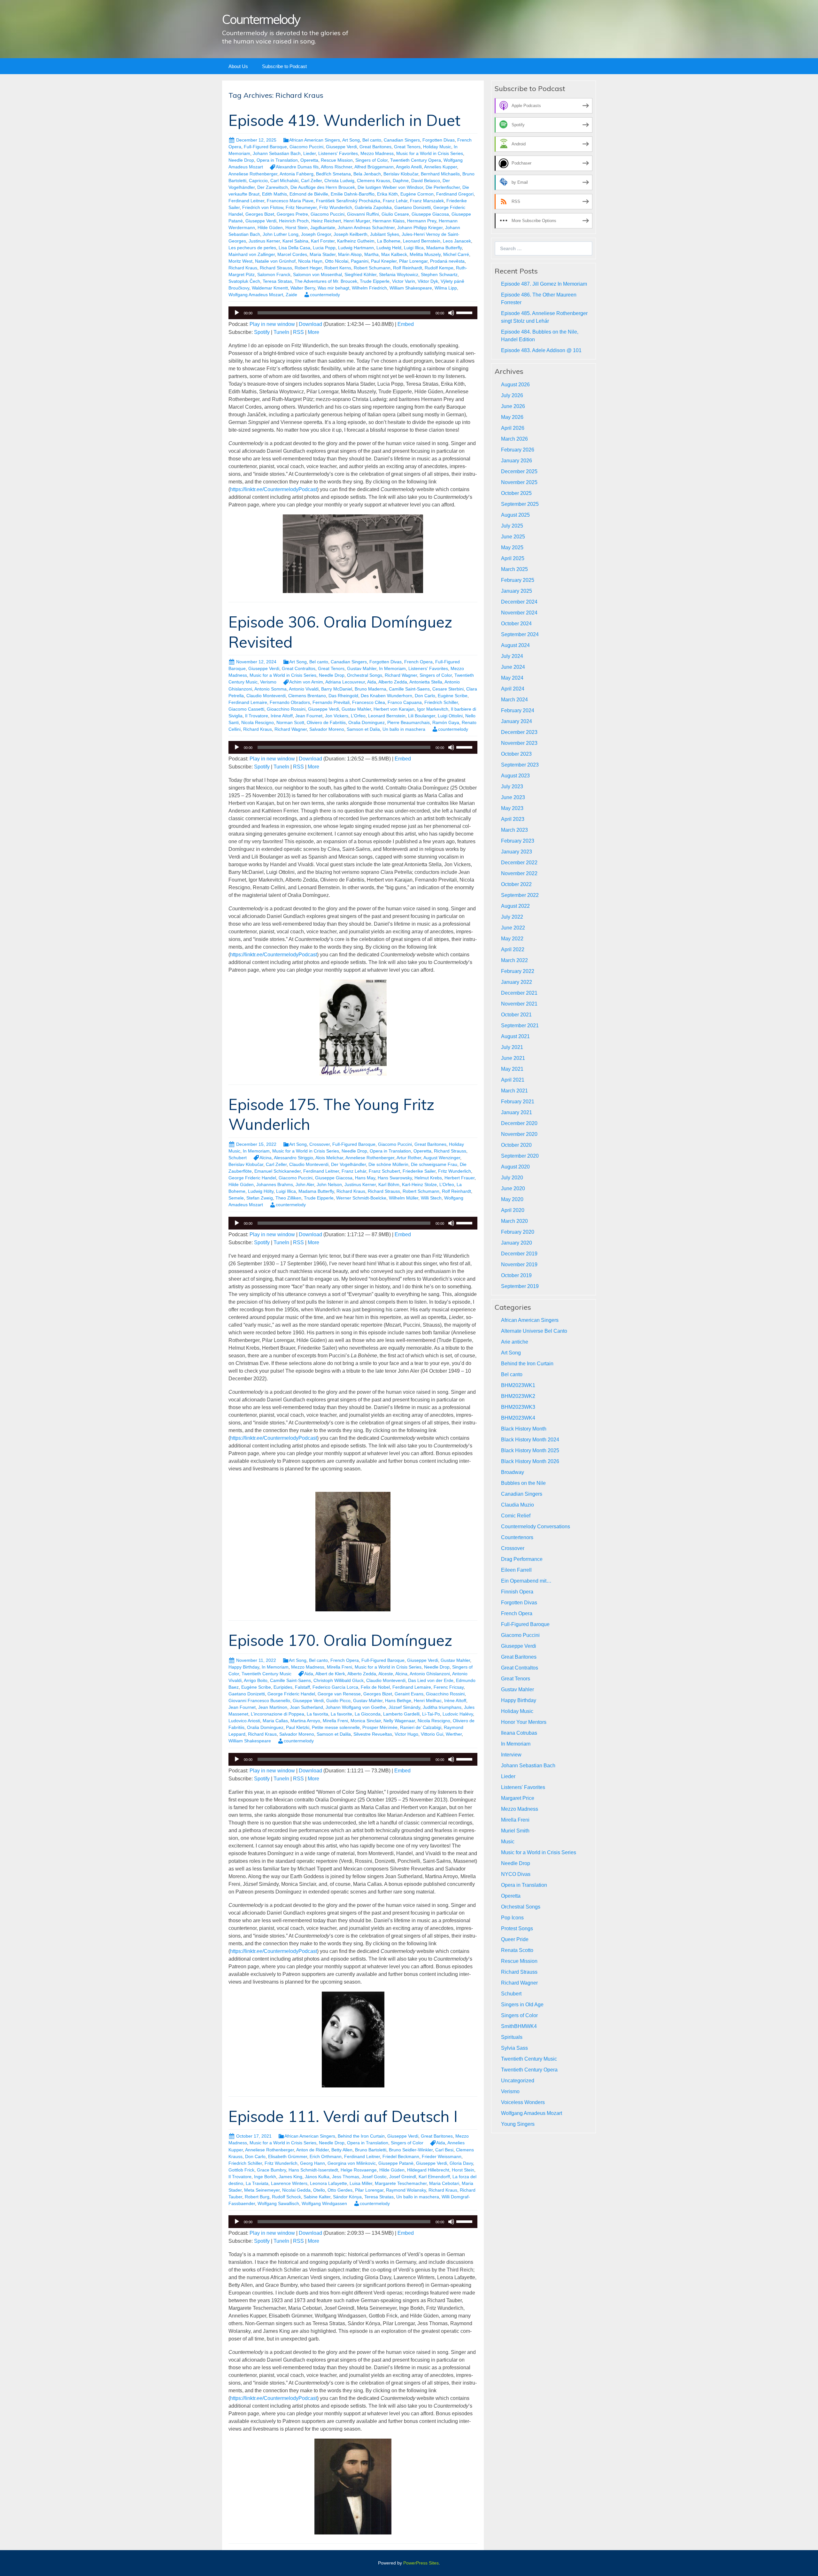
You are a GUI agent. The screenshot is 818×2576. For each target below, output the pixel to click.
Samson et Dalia (363, 729)
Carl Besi (444, 2150)
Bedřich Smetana (333, 174)
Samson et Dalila (334, 1734)
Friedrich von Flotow (263, 207)
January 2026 (517, 461)
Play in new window (272, 324)
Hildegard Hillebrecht (428, 2170)
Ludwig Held (389, 248)
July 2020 (512, 1178)
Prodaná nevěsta (447, 261)
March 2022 (514, 960)
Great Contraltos (299, 668)
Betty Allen (342, 2150)
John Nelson (329, 1184)
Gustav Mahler (362, 668)
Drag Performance (522, 1559)
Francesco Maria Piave (290, 201)
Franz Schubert (384, 1171)
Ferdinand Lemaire (248, 702)
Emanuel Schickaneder (278, 1171)
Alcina (266, 1158)
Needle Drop (241, 160)
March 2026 (514, 439)
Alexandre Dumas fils (297, 167)
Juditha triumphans (442, 1707)
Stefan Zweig (260, 1198)
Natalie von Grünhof (275, 261)
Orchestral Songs (365, 675)
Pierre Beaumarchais (409, 722)
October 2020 (516, 1145)
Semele (236, 1198)
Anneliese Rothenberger (253, 174)
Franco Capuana (405, 702)
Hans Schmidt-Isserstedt (313, 2170)
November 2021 (519, 1004)
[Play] (237, 313)
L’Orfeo (358, 716)
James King (290, 2177)
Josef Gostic (374, 2177)
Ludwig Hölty (261, 1191)
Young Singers (518, 2124)
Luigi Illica (414, 248)
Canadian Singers (402, 140)
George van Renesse (339, 1694)
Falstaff (302, 1687)
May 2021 (512, 1069)
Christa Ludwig (339, 181)
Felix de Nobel (375, 1687)
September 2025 (520, 504)
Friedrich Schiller (441, 702)
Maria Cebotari (444, 2183)
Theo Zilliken (288, 1198)
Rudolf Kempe (439, 268)
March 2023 (514, 830)
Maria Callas (275, 1721)
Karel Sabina (295, 241)
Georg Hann (313, 2163)
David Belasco (426, 181)
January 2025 (517, 591)
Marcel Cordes (292, 254)
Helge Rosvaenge (359, 2170)
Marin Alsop (350, 254)
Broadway (513, 1472)
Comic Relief (516, 1516)
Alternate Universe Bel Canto (534, 1331)
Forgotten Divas (439, 140)
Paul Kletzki (298, 1727)
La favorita (317, 1714)
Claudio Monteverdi (266, 696)
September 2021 (520, 1026)
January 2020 (517, 1243)
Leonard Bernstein (422, 241)
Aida (372, 682)
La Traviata (257, 2183)
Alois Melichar (329, 1158)
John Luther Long (281, 234)
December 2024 (519, 602)
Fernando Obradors (290, 702)
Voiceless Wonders (523, 2102)
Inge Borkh (265, 2177)
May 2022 (512, 939)
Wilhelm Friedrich (369, 288)
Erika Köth (387, 194)
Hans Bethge (398, 1701)
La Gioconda (368, 1714)
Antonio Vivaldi (304, 689)
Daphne (401, 181)
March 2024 (514, 700)
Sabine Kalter (317, 2197)
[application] (353, 313)
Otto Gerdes (340, 2190)
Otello (319, 2190)
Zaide (291, 295)
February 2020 (518, 1232)
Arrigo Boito (256, 1680)
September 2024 (520, 634)
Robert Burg (257, 2197)
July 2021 (512, 1047)
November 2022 (519, 873)
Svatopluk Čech (244, 281)
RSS (298, 332)
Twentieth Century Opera (416, 160)
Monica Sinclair (366, 1721)
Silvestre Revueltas (373, 1734)
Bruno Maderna (370, 689)
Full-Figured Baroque (265, 147)
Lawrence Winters (289, 2183)
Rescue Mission (337, 160)
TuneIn (281, 332)
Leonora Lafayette (328, 2183)
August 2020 (515, 1167)
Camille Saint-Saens (409, 689)
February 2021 (518, 1102)
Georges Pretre (292, 214)
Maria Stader (323, 254)
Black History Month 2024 (530, 1440)
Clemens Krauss (374, 181)
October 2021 (516, 1015)
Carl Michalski (284, 181)
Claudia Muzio (517, 1505)
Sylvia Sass (514, 2048)
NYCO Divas (516, 1874)
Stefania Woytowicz (399, 274)
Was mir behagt (333, 288)
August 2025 (515, 515)
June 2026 (513, 406)
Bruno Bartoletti (371, 2150)
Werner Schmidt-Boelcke (361, 1198)
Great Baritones (375, 147)
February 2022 (518, 971)
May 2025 (512, 548)
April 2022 (513, 949)
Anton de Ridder (313, 2150)
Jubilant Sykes (385, 234)
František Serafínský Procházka (348, 201)
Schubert (238, 1158)
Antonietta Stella (426, 682)
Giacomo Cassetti (246, 709)
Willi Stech (431, 1198)
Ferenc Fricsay (449, 1687)
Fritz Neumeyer (301, 207)
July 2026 (512, 395)
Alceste (386, 1674)
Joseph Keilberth (351, 234)
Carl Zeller (311, 181)
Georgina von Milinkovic (352, 2163)
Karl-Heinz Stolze (419, 1184)
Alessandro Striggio (293, 1158)
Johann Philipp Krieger (420, 228)
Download (310, 324)
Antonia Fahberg (297, 174)
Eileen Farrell (516, 1570)
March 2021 (514, 1091)
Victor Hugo (406, 1734)
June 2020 (513, 1188)
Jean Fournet (309, 716)
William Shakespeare (411, 288)
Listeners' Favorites (338, 153)
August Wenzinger (442, 1158)
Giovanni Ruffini (363, 214)
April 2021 (513, 1080)
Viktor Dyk (428, 281)
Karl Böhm (389, 1184)
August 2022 (515, 906)
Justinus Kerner (264, 241)
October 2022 (516, 884)
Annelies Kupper (440, 167)
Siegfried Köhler (360, 274)
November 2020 (519, 1134)
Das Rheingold (343, 696)
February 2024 (518, 710)
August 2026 (515, 385)
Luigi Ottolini (450, 716)
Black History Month (524, 1429)
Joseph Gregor (316, 234)
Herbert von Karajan (394, 709)
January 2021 (517, 1112)
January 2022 (517, 982)
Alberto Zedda (393, 682)
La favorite (341, 1714)
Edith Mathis (274, 194)
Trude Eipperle (375, 281)
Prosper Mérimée (380, 1727)
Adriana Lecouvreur (345, 682)
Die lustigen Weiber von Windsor (390, 187)
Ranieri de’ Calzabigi (421, 1727)
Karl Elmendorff (434, 2177)
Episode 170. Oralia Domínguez (340, 1640)
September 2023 (520, 765)
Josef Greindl (403, 2177)
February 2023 (518, 841)
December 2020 (519, 1123)
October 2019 (516, 1275)
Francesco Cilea (369, 702)
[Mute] (451, 313)
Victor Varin (404, 281)
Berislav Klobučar (401, 174)
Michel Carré (456, 254)
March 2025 (514, 569)
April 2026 (513, 428)
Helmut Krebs (428, 1178)
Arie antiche (515, 1342)
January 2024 (517, 721)
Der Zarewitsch (273, 187)
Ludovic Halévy (458, 1714)
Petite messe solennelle (336, 1727)
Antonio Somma (270, 689)
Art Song (351, 140)
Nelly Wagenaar (399, 1721)
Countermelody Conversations (536, 1527)
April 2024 (513, 689)
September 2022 (520, 895)
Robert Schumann (372, 268)
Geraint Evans (409, 1694)
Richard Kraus (243, 268)
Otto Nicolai (337, 261)
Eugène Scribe (453, 696)
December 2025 (519, 471)
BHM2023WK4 (518, 1418)
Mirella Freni (340, 1667)
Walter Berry (303, 288)
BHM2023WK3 (518, 1407)
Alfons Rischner (336, 167)
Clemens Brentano (307, 696)
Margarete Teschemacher (401, 2183)
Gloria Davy (461, 2163)
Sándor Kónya (347, 2197)
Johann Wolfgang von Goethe (356, 1707)
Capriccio (258, 181)
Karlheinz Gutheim (356, 241)
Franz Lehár (395, 201)
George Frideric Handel (252, 1178)
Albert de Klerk (330, 1674)
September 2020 (520, 1156)
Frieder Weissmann (442, 2156)
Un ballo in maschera (404, 729)
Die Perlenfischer (443, 187)
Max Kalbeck (394, 254)
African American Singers (315, 140)
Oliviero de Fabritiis (326, 722)
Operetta (309, 160)
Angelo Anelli (409, 167)
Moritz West (240, 261)
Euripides (283, 1687)
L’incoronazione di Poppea (278, 1714)
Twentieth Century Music (266, 1674)
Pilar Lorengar (413, 261)
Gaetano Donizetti (413, 207)
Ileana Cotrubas (519, 1733)
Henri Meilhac (428, 1701)
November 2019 (519, 1265)
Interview (511, 1755)
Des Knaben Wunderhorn (386, 696)
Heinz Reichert (326, 221)
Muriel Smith (515, 1831)
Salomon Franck (274, 274)
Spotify (262, 332)
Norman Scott (290, 722)
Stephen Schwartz (439, 274)
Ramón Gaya (446, 722)
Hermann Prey (422, 221)
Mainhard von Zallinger (252, 254)
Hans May (365, 1178)
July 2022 (512, 917)
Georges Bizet (260, 214)
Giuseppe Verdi (341, 147)
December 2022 (519, 863)
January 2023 (517, 852)
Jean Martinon (273, 1707)
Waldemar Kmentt (270, 288)
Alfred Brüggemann (374, 167)
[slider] (465, 312)
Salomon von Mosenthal (317, 274)
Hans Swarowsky (395, 1178)
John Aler (305, 1184)
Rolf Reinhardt (408, 268)
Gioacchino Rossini (286, 709)
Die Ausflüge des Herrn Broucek (323, 187)
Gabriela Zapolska (373, 207)
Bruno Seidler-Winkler (411, 2150)
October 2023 (516, 754)
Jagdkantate (323, 228)
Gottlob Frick (241, 2170)
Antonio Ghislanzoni (430, 1674)
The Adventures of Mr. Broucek (326, 281)
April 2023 (513, 819)
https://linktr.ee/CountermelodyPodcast (274, 489)
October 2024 (516, 624)
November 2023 (519, 743)
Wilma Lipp (446, 288)
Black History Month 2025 (530, 1450)
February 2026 (518, 450)
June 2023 (513, 797)
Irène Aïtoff (282, 716)
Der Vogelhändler (348, 1164)
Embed (406, 324)
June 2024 (513, 667)
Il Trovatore (257, 716)
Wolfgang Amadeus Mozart (256, 295)
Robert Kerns (338, 268)
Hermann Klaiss (389, 221)
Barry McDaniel (337, 689)
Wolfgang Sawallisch (278, 2203)
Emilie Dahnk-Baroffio (353, 194)
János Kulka (317, 2177)
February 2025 (518, 580)
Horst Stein (297, 228)
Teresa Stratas (277, 281)
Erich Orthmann (326, 2156)
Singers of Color (371, 160)
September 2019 (520, 1286)
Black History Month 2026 (530, 1461)
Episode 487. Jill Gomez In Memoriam (544, 284)
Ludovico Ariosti (244, 1721)
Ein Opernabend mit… (526, 1581)
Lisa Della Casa (294, 248)
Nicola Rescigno (258, 722)
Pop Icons (512, 1918)
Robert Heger (308, 268)
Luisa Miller (361, 2183)
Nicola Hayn (310, 261)
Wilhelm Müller (404, 1198)
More (313, 332)
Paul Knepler (384, 261)
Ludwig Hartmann (356, 248)
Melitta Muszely (425, 254)
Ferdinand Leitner (246, 201)
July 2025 (512, 526)
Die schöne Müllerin (388, 1164)
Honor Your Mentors (524, 1722)
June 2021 (513, 1058)
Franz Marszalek (427, 201)
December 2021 (519, 993)
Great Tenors (407, 147)
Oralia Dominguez (367, 722)
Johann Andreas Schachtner (366, 228)
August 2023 (515, 776)
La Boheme (389, 241)
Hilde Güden (270, 228)
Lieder (309, 153)
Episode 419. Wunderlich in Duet (344, 120)
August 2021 (515, 1036)
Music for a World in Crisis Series (430, 153)
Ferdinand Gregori (455, 194)
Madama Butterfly (444, 248)
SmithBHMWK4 (519, 2026)
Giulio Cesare (395, 214)
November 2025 (519, 482)
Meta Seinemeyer (262, 2190)
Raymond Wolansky (406, 2190)
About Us (238, 66)
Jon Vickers (337, 716)
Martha (371, 254)
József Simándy (404, 1707)
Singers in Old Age (522, 2005)
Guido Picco (338, 1701)
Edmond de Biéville (309, 194)
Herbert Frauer (459, 1178)
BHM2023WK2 (518, 1396)
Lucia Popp (324, 248)
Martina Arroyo (305, 1721)
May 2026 (512, 417)
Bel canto (372, 140)
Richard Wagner (401, 675)
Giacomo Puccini (306, 147)
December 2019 (519, 1254)
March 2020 (514, 1221)
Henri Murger (357, 221)
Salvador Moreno (327, 729)
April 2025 (513, 558)
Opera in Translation (277, 160)
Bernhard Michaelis (440, 174)
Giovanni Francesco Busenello (259, 1701)
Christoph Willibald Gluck (339, 1680)
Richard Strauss (276, 268)
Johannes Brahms (275, 1184)
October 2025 (516, 493)
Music (508, 1842)
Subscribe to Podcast (284, 66)
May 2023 (512, 808)
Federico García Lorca (335, 1687)
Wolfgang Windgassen (324, 2203)
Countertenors (517, 1537)
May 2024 (512, 678)
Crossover (320, 1144)
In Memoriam (392, 668)
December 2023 (519, 732)
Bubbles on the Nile (523, 1483)
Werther (454, 1734)
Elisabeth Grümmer (288, 2156)
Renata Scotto (517, 1950)
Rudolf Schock (286, 2197)
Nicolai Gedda (296, 2190)
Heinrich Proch (294, 221)
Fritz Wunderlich (336, 207)
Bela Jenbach (367, 174)
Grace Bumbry (271, 2170)
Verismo (268, 682)
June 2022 (513, 928)
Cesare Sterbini (448, 689)
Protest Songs (517, 1928)
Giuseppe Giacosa (430, 214)
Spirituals (512, 2037)
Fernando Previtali (331, 702)
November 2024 (519, 613)
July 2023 (512, 787)
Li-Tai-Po (431, 1714)
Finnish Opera (517, 1592)
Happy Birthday (244, 1667)
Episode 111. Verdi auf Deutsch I (343, 2116)
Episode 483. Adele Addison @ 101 (541, 350)
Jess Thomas (346, 2177)
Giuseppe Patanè (396, 2163)
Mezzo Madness (377, 153)
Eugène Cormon (417, 194)
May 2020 (512, 1199)
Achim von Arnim (306, 682)
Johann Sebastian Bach (277, 153)
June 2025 (513, 537)
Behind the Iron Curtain (361, 2136)
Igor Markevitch (433, 709)
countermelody (325, 295)
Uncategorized (518, 2081)
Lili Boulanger (422, 716)
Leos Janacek (457, 241)
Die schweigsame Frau (434, 1164)
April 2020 (513, 1210)
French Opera (418, 662)
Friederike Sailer (419, 1171)
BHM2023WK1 (518, 1385)
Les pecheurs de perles (252, 248)
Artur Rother (409, 1158)
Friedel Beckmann (401, 2156)
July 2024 (512, 656)
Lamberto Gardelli (401, 1714)
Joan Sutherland (306, 1707)
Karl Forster (323, 241)
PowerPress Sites (421, 2563)
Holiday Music (437, 147)
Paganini (360, 261)
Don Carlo (425, 696)
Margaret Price (518, 1798)
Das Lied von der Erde (431, 1680)
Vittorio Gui (432, 1734)
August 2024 (515, 645)
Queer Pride (515, 1939)
